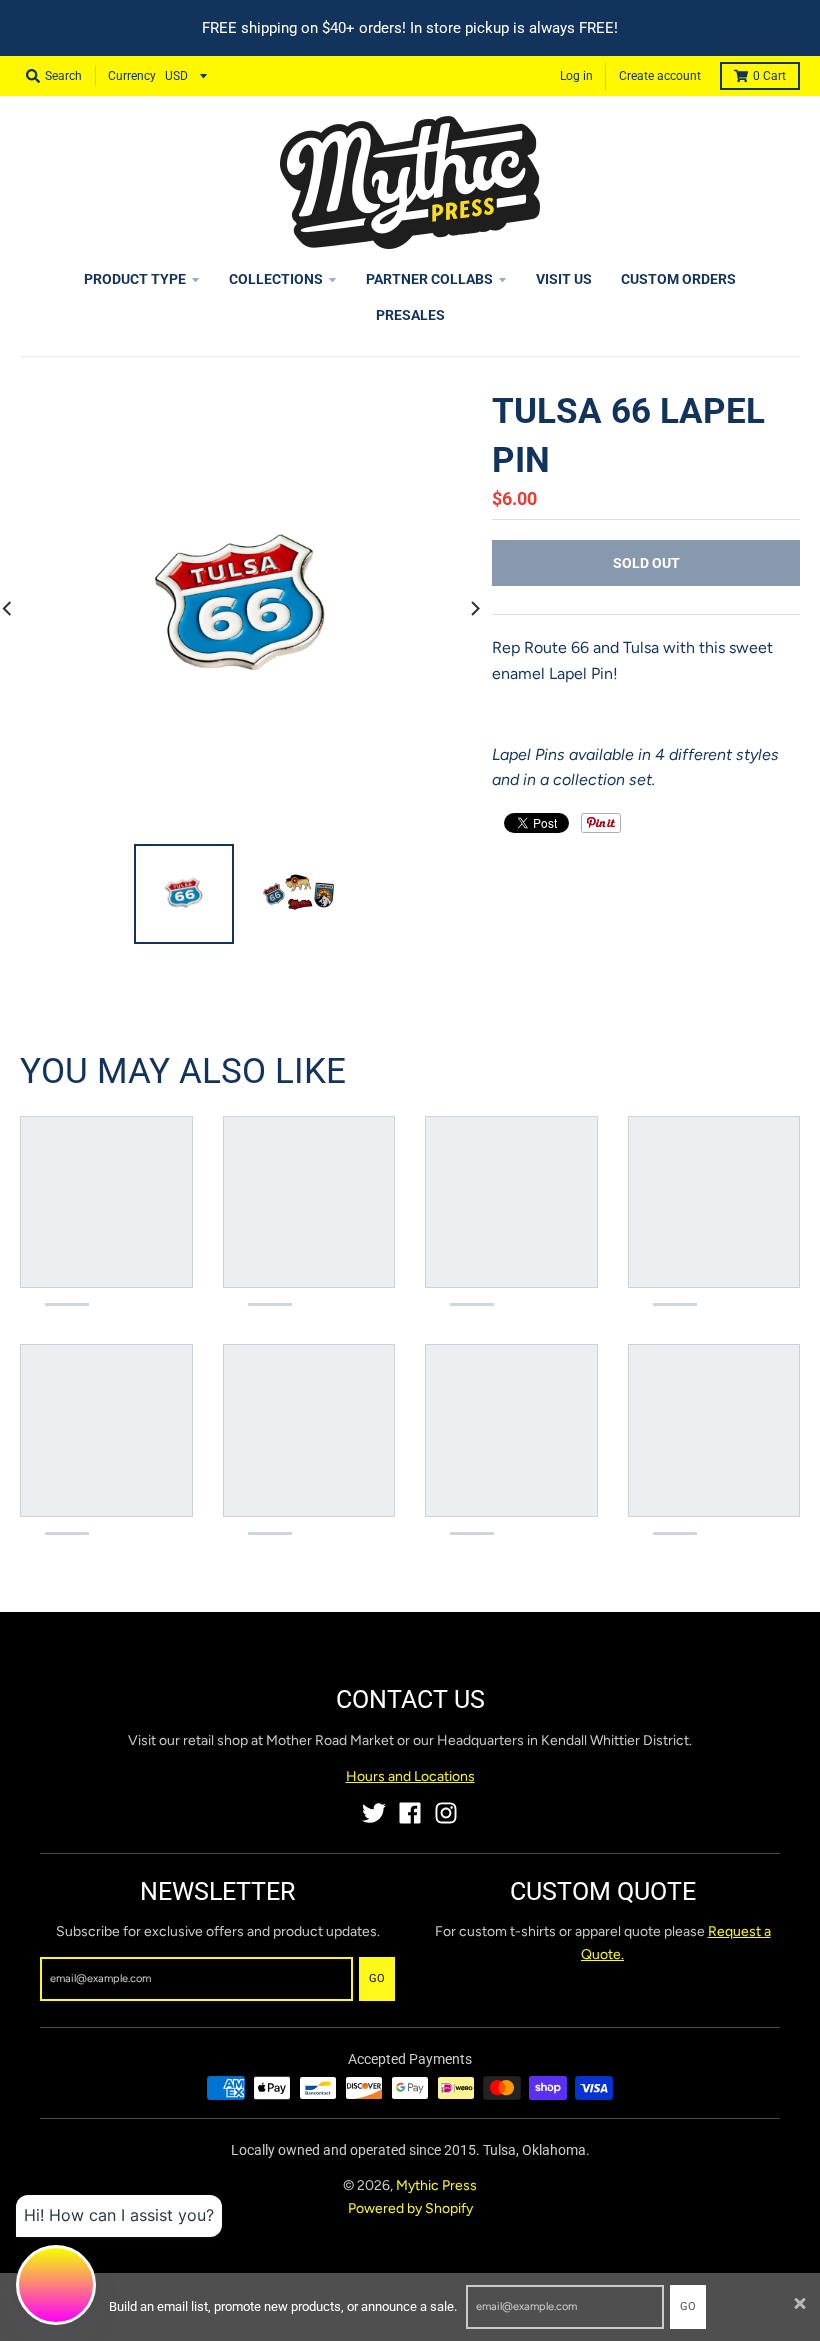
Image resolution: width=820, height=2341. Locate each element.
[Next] (474, 608)
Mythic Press (436, 2185)
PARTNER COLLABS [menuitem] (429, 279)
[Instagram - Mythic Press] (446, 1813)
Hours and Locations (410, 1776)
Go (688, 2306)
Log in (576, 76)
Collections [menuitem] (276, 279)
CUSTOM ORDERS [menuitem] (678, 279)
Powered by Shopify (410, 2208)
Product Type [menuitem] (135, 279)
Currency (132, 76)
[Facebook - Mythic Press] (410, 1813)
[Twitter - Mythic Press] (374, 1813)
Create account (660, 76)
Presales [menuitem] (410, 315)
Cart (769, 76)
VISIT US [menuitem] (564, 279)
